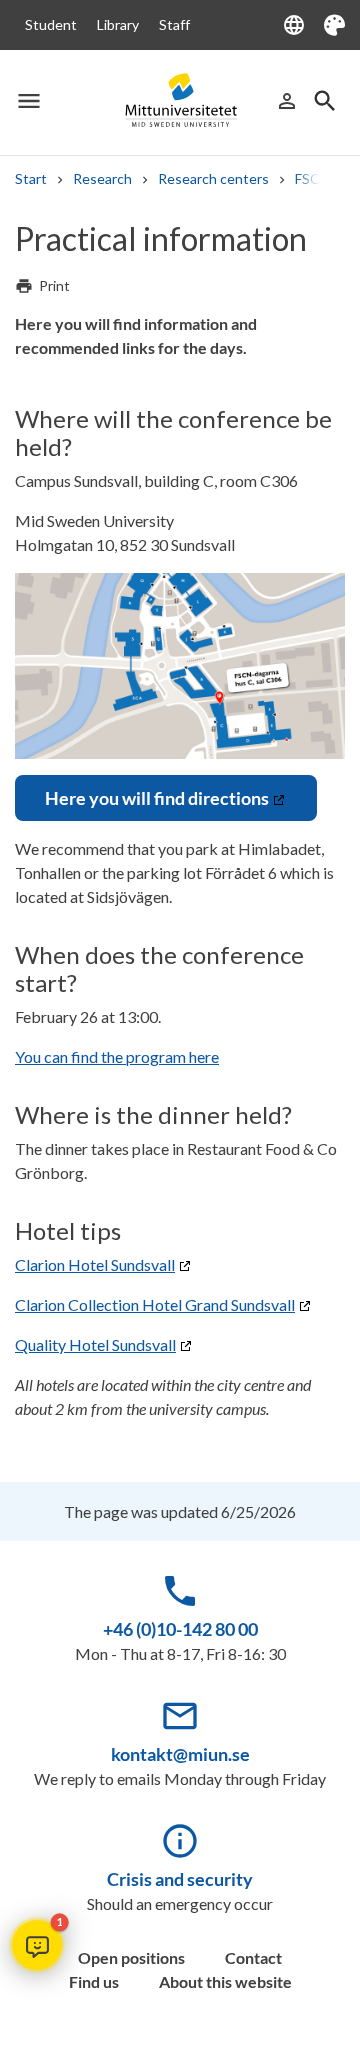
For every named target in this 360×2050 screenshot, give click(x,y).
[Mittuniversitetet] (180, 100)
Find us (94, 1981)
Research (102, 178)
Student (51, 24)
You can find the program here (117, 1056)
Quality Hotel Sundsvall (95, 1344)
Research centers (213, 178)
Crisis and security (180, 1879)
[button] (37, 1945)
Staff (174, 24)
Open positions (131, 1957)
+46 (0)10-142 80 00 (180, 1629)
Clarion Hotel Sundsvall (95, 1264)
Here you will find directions (157, 798)
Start (31, 178)
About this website (225, 1981)
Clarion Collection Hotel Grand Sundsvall (155, 1304)
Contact (253, 1957)
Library (118, 24)
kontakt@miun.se (180, 1754)
